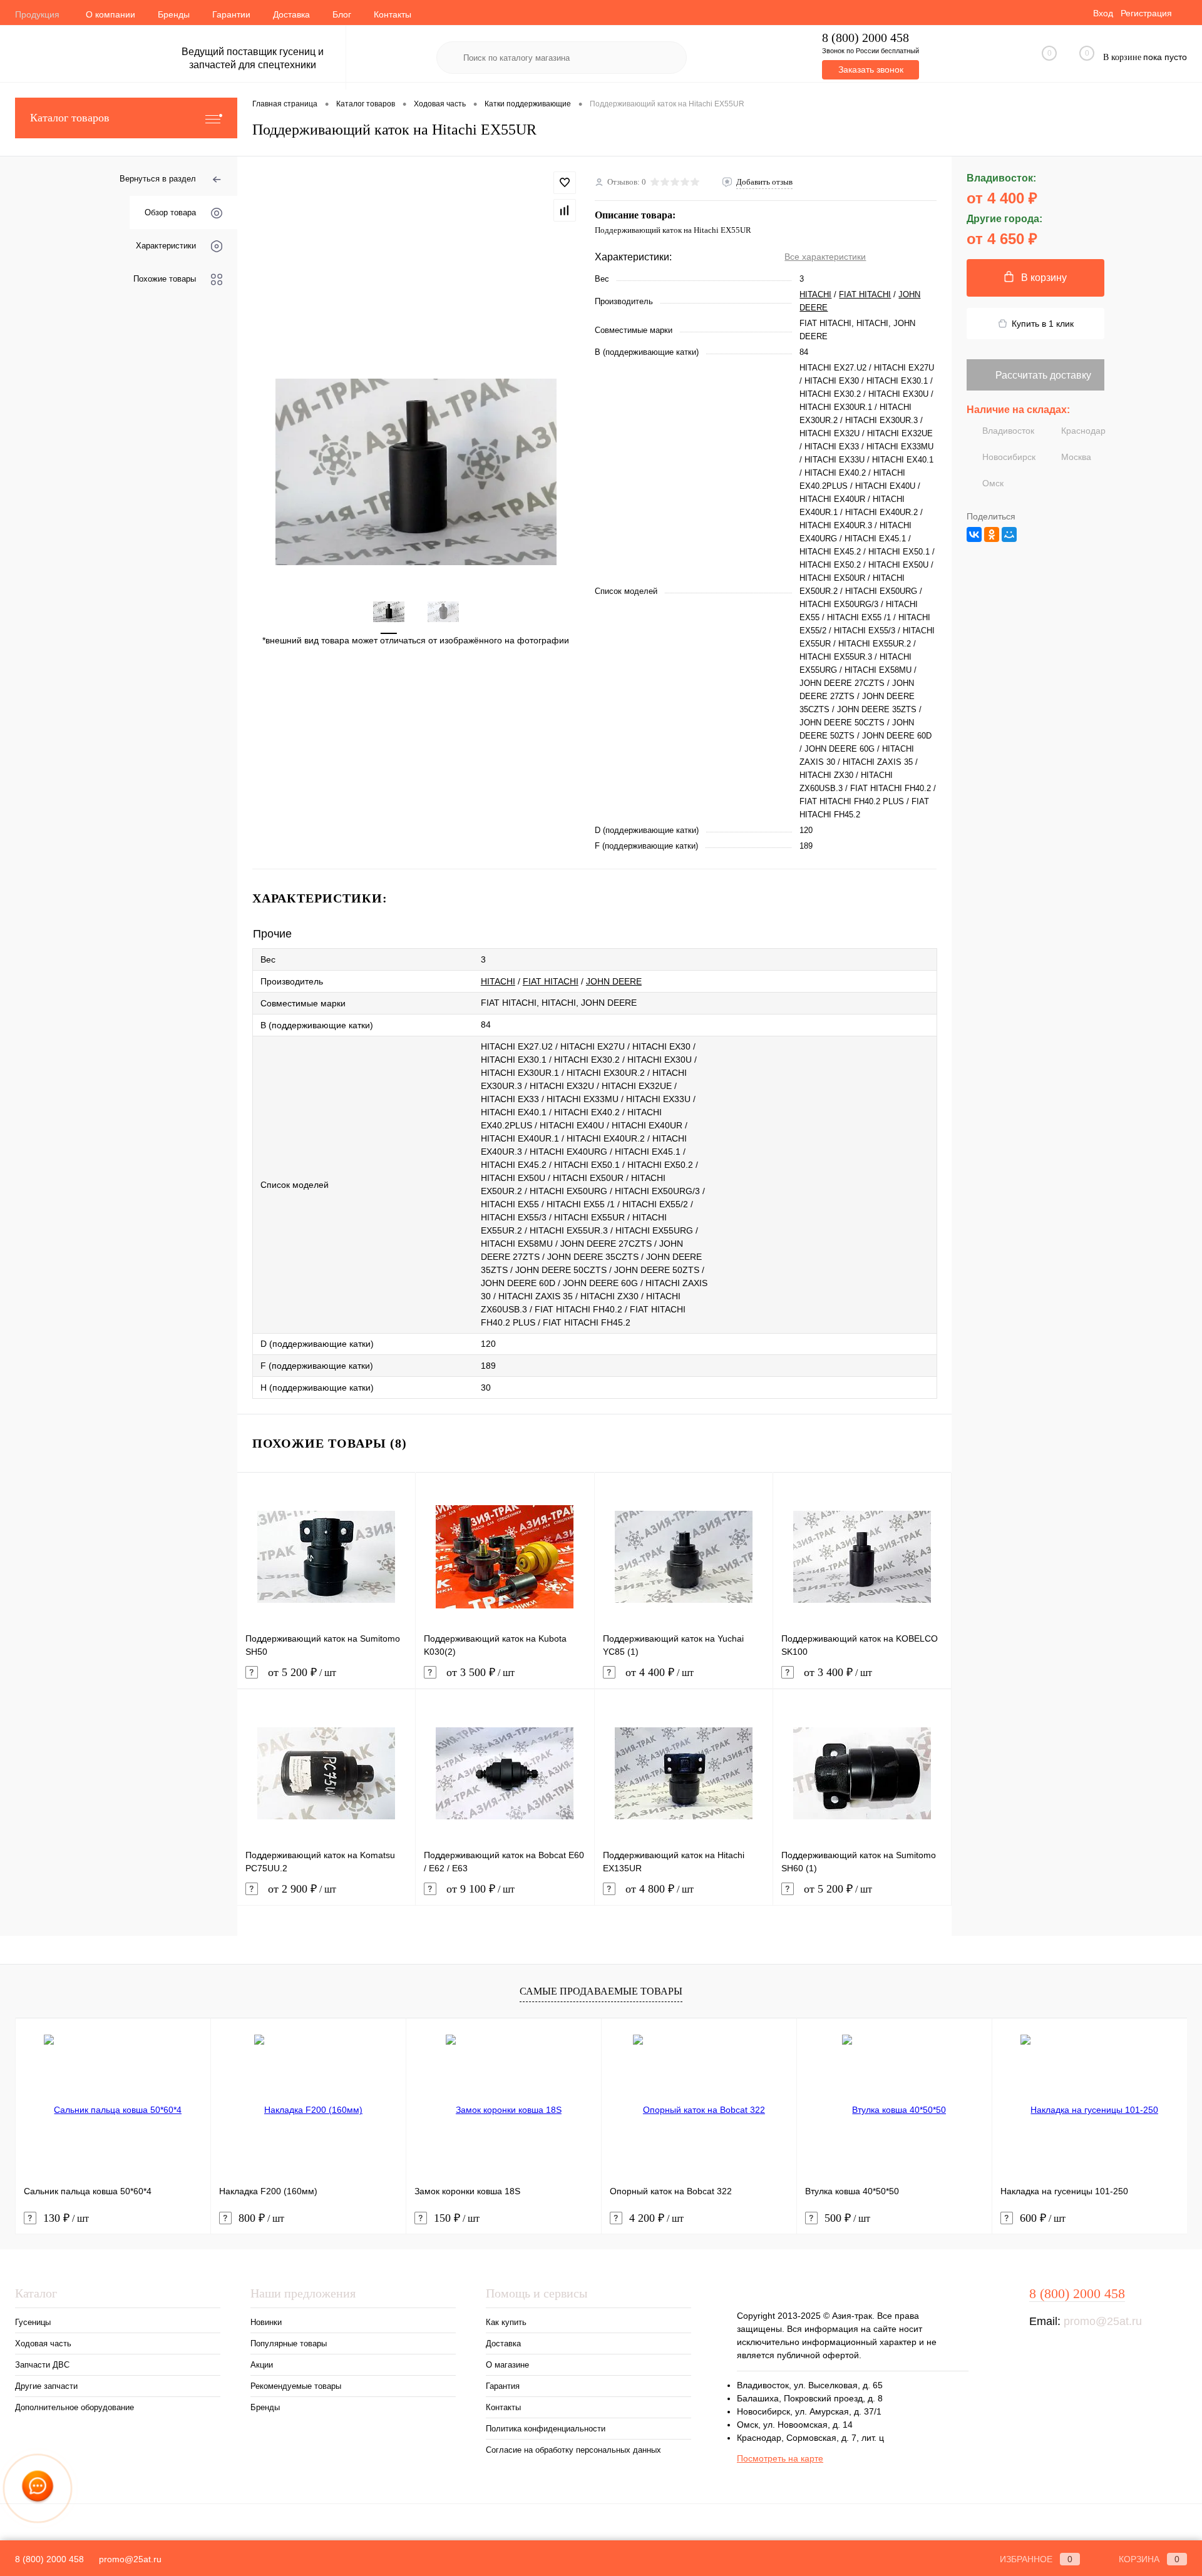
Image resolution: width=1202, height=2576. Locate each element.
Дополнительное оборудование (74, 2407)
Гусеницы (33, 2322)
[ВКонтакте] (974, 534)
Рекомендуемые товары (296, 2386)
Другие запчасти (46, 2386)
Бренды (174, 14)
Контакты (393, 14)
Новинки (266, 2322)
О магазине (507, 2365)
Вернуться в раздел (158, 179)
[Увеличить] (416, 472)
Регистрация (1146, 13)
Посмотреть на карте (780, 2458)
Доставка (291, 14)
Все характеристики (825, 257)
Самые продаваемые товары (601, 1991)
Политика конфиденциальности (546, 2429)
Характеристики (166, 246)
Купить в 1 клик (1043, 324)
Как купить (506, 2322)
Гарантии (231, 14)
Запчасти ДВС (42, 2365)
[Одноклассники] (992, 534)
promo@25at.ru (1103, 2321)
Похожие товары (165, 279)
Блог (342, 14)
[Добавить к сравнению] (565, 210)
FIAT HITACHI (865, 294)
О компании (110, 14)
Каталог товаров (70, 118)
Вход (1103, 13)
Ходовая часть (43, 2343)
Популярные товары (289, 2343)
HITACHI (815, 294)
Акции (262, 2365)
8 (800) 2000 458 (866, 38)
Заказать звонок (871, 69)
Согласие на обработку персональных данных (573, 2450)
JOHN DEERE (614, 981)
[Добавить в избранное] (565, 183)
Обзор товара (170, 212)
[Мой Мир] (1009, 534)
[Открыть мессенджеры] (38, 2488)
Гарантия (503, 2386)
